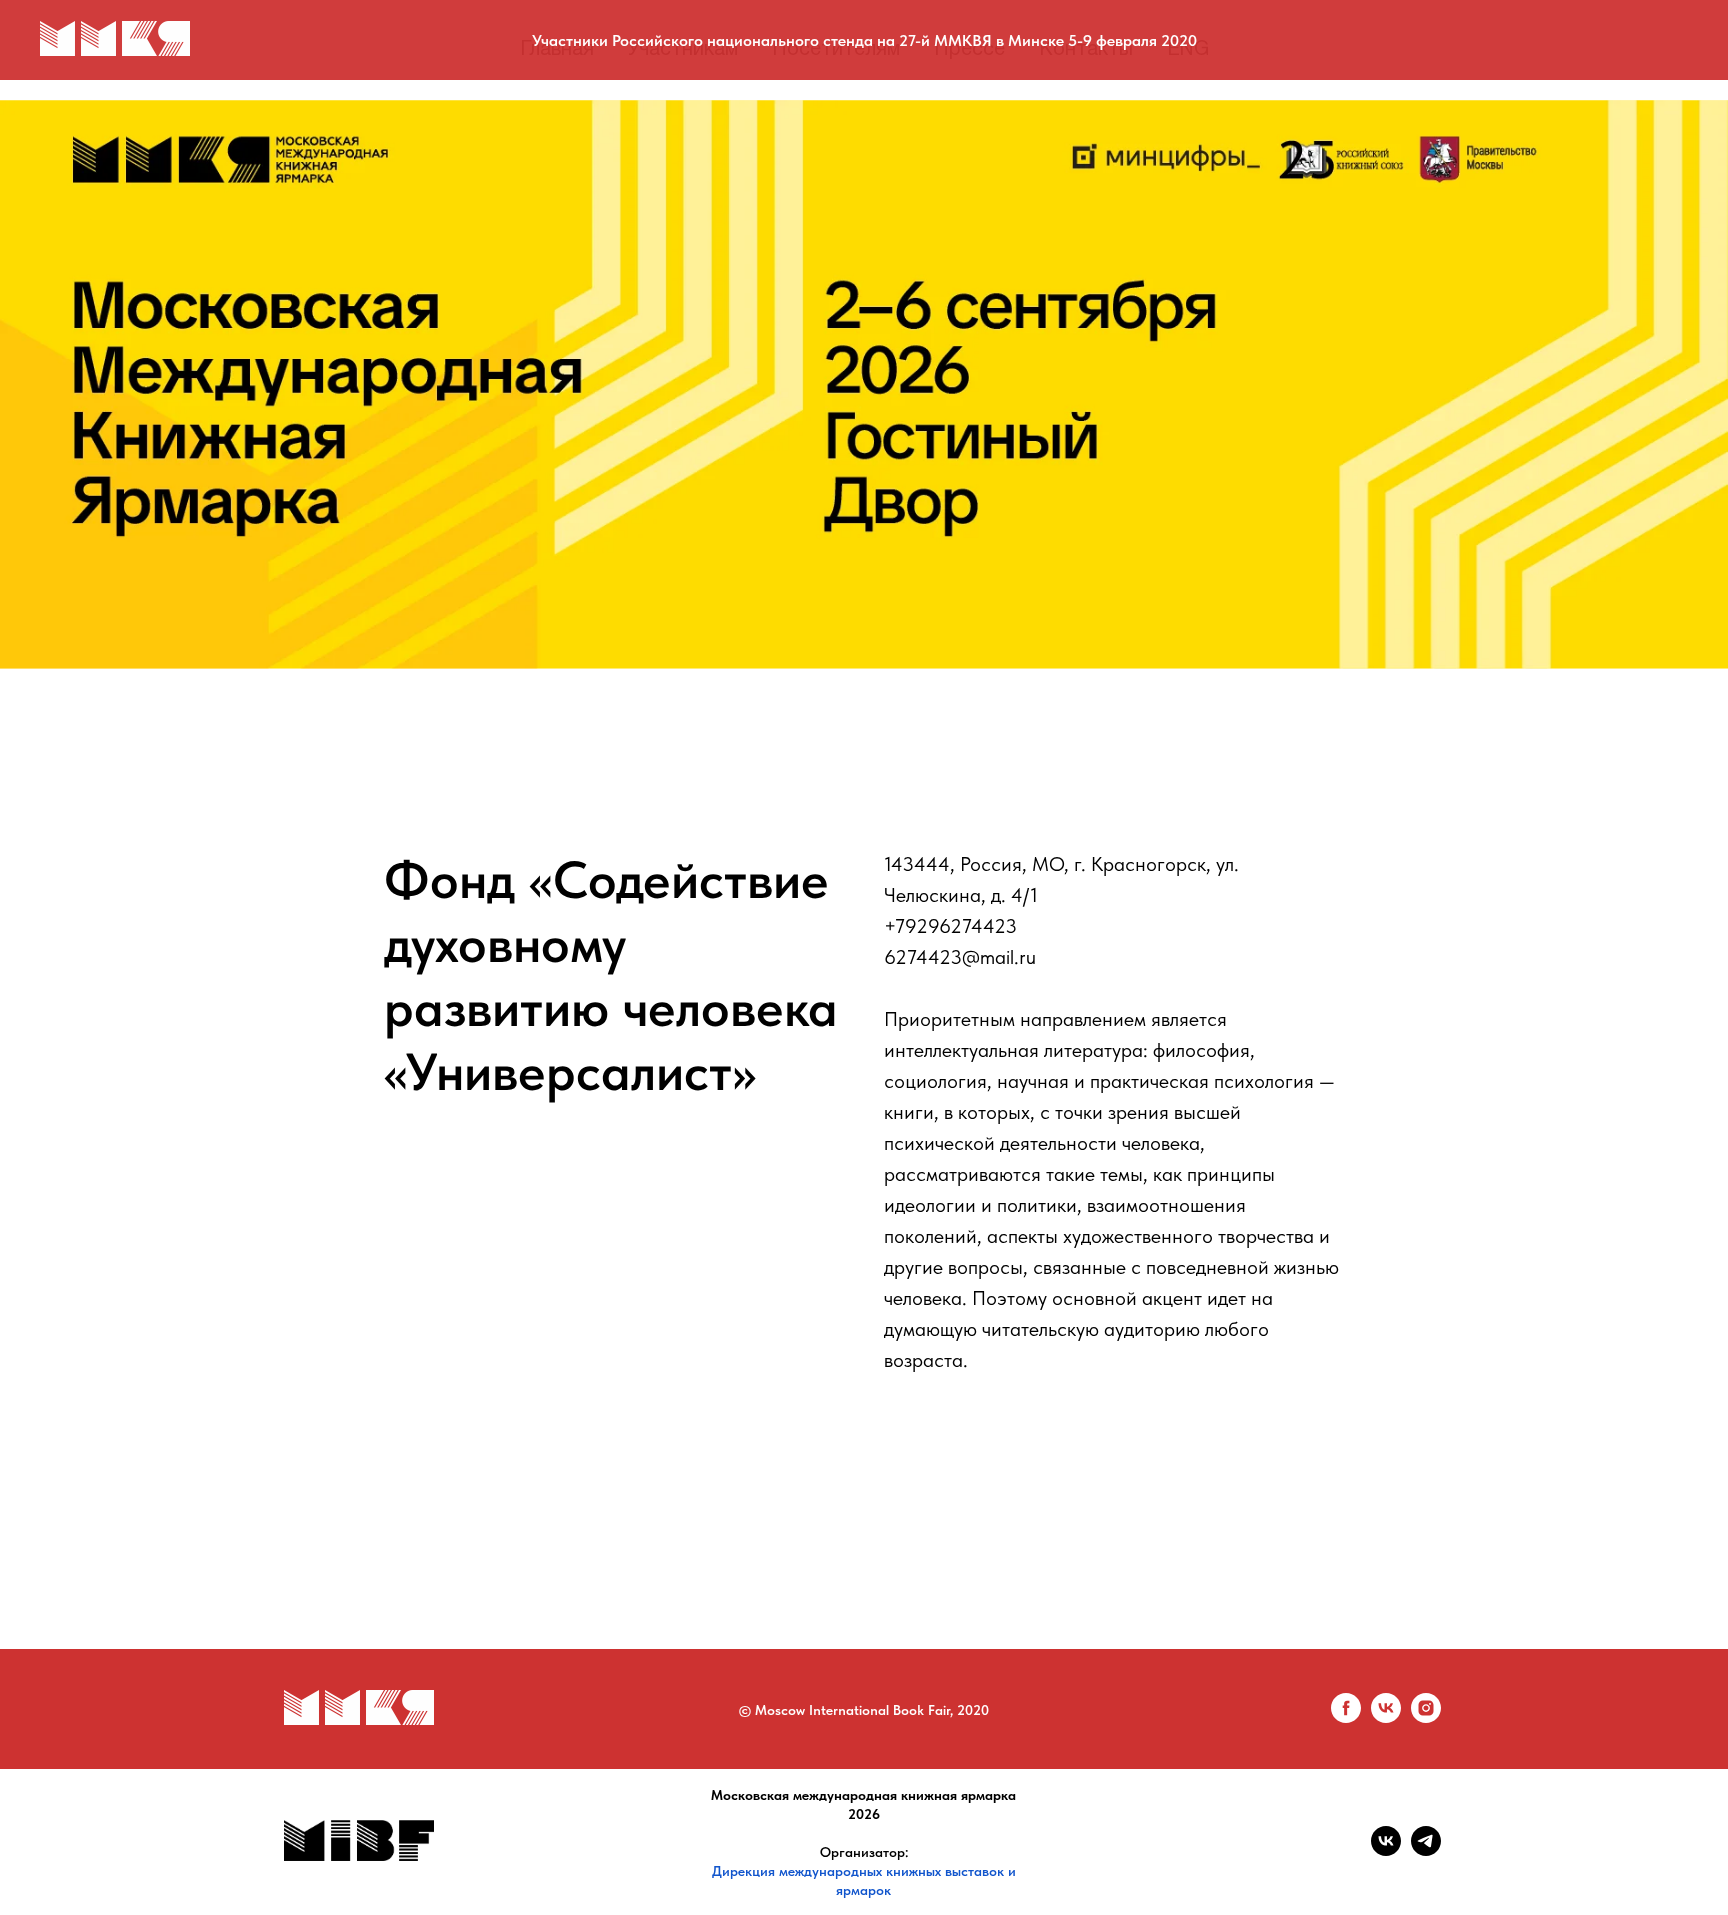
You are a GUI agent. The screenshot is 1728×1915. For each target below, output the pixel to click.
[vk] (1386, 1717)
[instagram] (1426, 1717)
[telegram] (1426, 1850)
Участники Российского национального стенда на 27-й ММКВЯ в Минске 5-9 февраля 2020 (864, 40)
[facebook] (1346, 1717)
